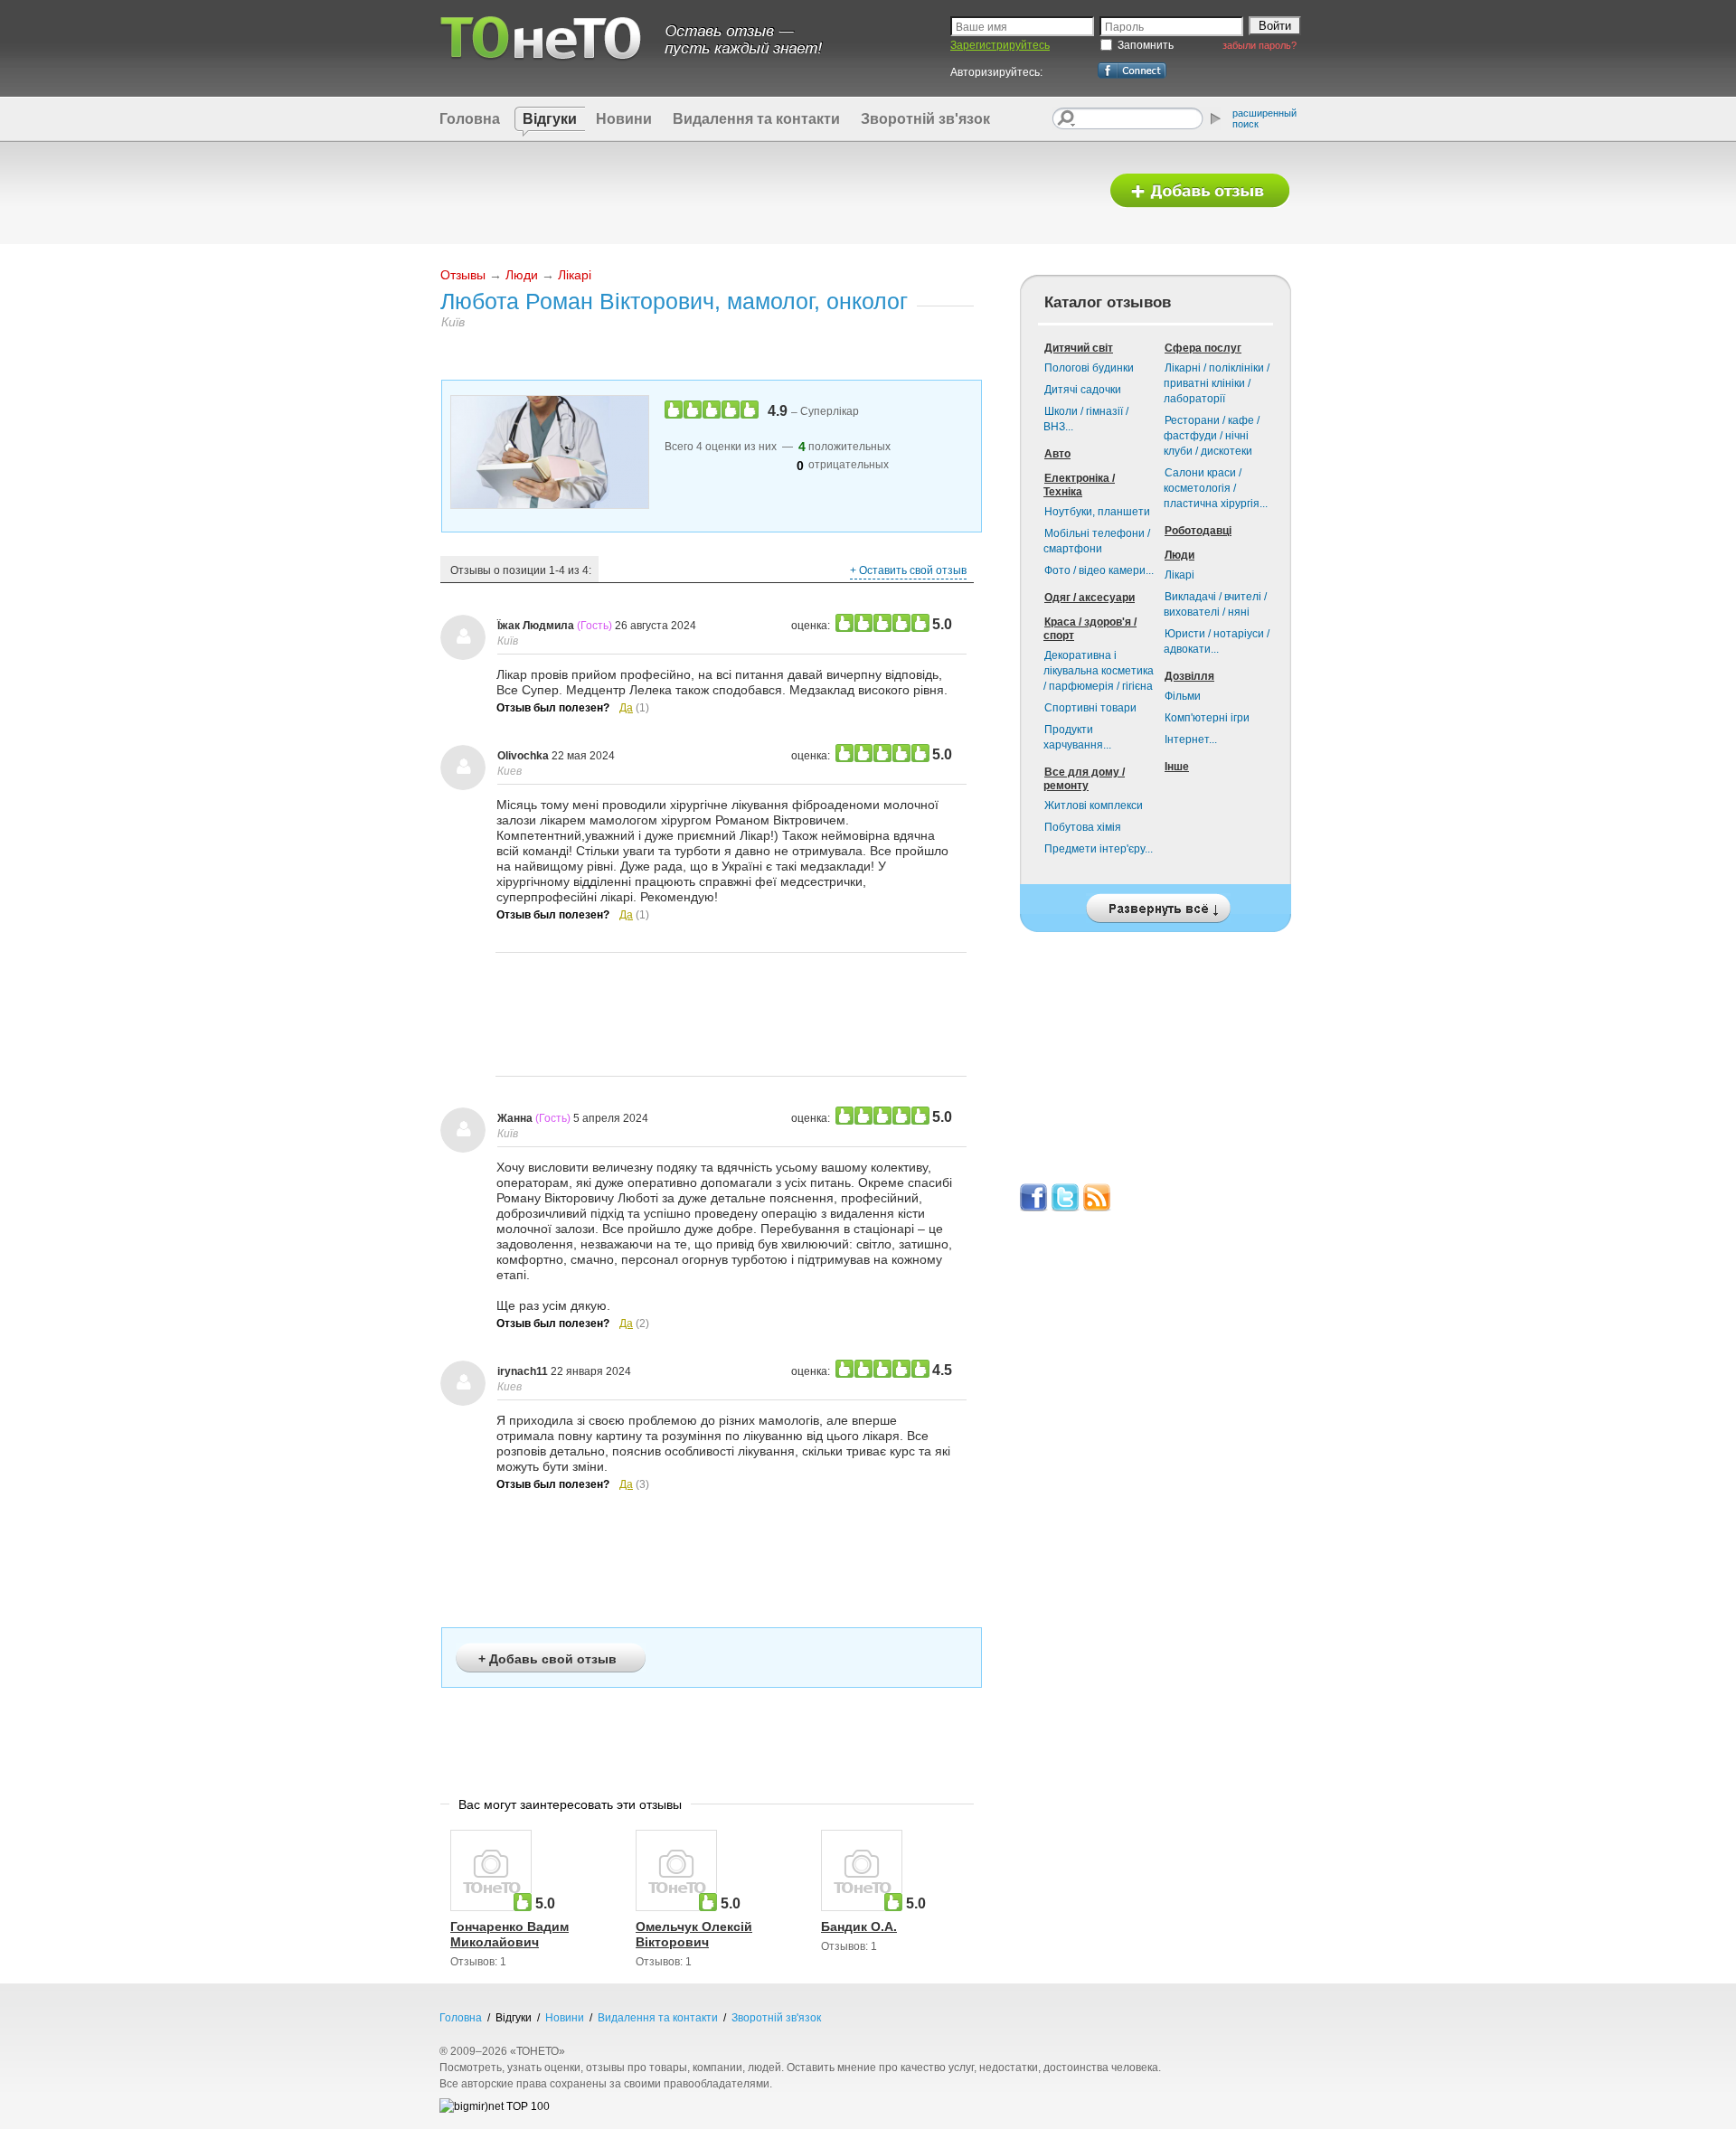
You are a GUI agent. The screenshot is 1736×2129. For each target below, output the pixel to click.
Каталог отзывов (1108, 302)
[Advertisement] (762, 192)
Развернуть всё (1156, 904)
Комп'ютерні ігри (1207, 718)
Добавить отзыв (1200, 191)
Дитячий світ (1079, 348)
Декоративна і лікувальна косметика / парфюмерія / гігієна (1099, 671)
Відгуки (550, 119)
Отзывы (463, 275)
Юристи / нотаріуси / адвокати (1217, 641)
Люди (522, 275)
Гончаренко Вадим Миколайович (509, 1934)
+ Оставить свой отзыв (908, 570)
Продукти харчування (1077, 737)
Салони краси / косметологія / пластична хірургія (1216, 488)
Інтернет (1191, 739)
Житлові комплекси (1094, 805)
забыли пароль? (1260, 45)
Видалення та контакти (756, 119)
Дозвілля (1189, 676)
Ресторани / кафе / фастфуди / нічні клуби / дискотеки (1212, 436)
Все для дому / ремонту (1084, 779)
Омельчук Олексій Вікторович (694, 1934)
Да (626, 708)
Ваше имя (981, 27)
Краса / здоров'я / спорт (1090, 629)
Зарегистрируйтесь (1000, 45)
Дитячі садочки (1083, 390)
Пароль (1124, 27)
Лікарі (575, 275)
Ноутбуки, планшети (1097, 512)
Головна (470, 119)
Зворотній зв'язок (925, 119)
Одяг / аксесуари (1090, 598)
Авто (1057, 454)
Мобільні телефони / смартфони (1097, 541)
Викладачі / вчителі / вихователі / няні (1215, 604)
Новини (624, 119)
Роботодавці (1198, 531)
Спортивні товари (1090, 708)
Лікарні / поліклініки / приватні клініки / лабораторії (1217, 383)
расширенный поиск (1264, 118)
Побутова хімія (1083, 827)
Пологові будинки (1089, 368)
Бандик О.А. (859, 1926)
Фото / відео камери (1099, 570)
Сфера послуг (1203, 348)
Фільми (1183, 696)
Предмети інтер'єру (1099, 849)
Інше (1177, 767)
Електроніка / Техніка (1079, 485)
